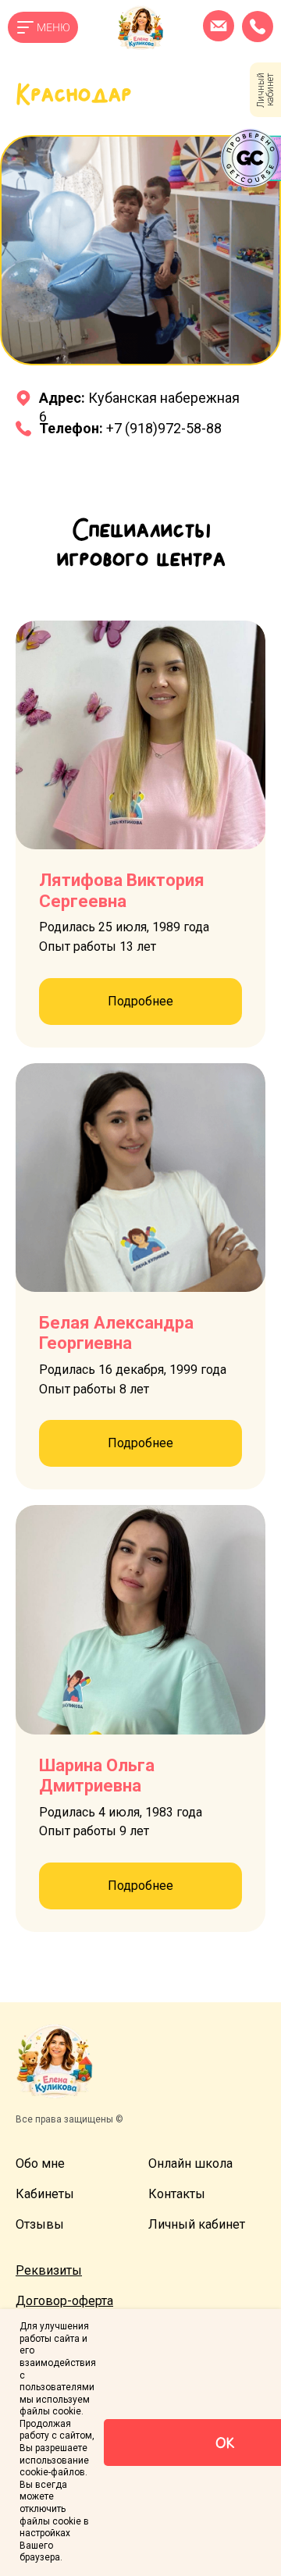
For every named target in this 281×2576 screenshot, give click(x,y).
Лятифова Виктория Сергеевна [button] (122, 890)
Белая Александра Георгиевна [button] (116, 1333)
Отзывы (40, 2224)
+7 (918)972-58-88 (130, 428)
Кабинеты (45, 2194)
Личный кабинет (197, 2224)
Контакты (177, 2194)
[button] (49, 2270)
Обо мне (40, 2163)
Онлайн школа (190, 2163)
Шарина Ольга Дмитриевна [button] (97, 1775)
